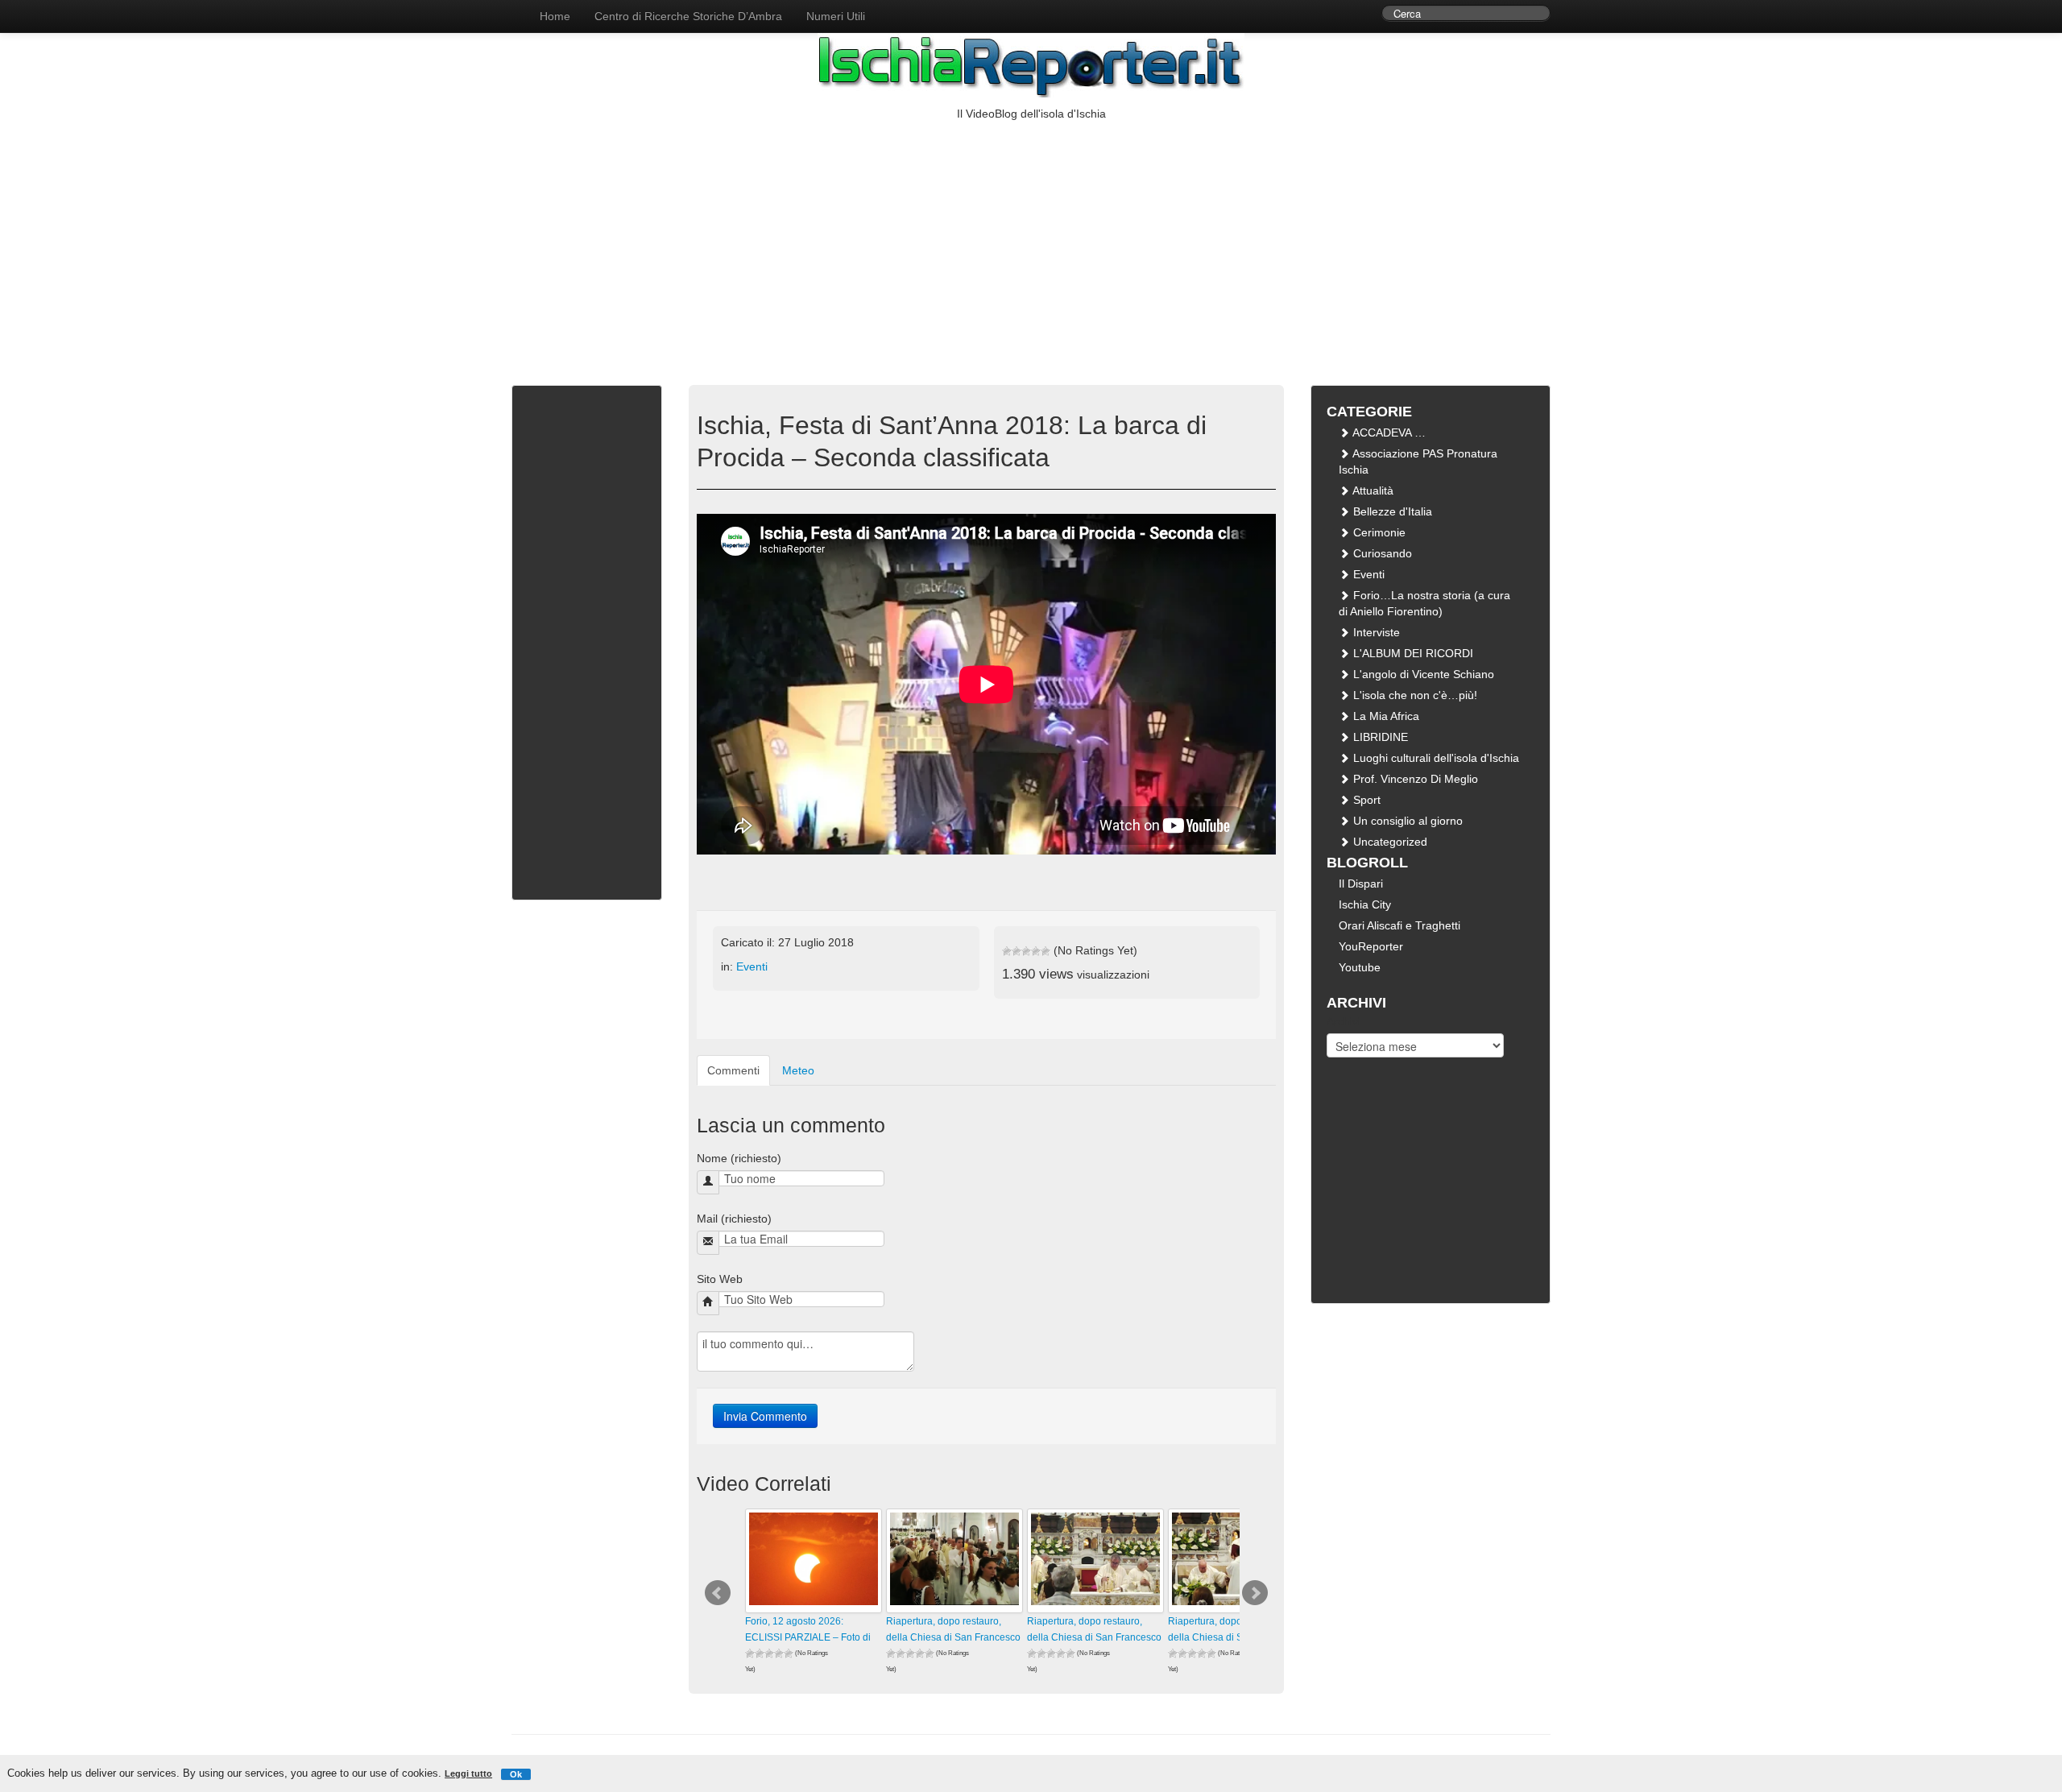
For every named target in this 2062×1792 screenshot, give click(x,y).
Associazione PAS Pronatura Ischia (1418, 461)
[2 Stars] (1017, 951)
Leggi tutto (468, 1773)
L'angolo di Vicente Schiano (1422, 674)
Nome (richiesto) (739, 1158)
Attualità (1372, 490)
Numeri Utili (836, 16)
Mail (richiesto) (734, 1219)
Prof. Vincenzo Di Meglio (1414, 779)
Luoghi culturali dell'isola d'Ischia (1435, 758)
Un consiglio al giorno (1406, 821)
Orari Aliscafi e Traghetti (1400, 925)
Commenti (733, 1070)
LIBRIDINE (1379, 737)
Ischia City (1365, 904)
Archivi (1344, 1021)
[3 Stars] (1026, 951)
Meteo (798, 1070)
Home (555, 16)
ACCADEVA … (1388, 432)
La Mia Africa (1385, 716)
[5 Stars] (1045, 951)
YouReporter (1371, 946)
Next (1255, 1593)
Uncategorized (1389, 842)
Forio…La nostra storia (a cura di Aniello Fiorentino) (1424, 603)
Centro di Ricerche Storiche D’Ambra (688, 16)
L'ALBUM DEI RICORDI (1412, 653)
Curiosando (1381, 553)
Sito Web (720, 1279)
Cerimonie (1378, 532)
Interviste (1375, 632)
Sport (1365, 800)
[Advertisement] (1031, 242)
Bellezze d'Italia (1391, 511)
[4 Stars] (1036, 951)
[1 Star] (1007, 951)
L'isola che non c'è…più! (1414, 695)
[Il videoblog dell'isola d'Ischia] (511, 8)
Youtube (1360, 967)
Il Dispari (1361, 884)
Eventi (752, 966)
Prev (718, 1593)
